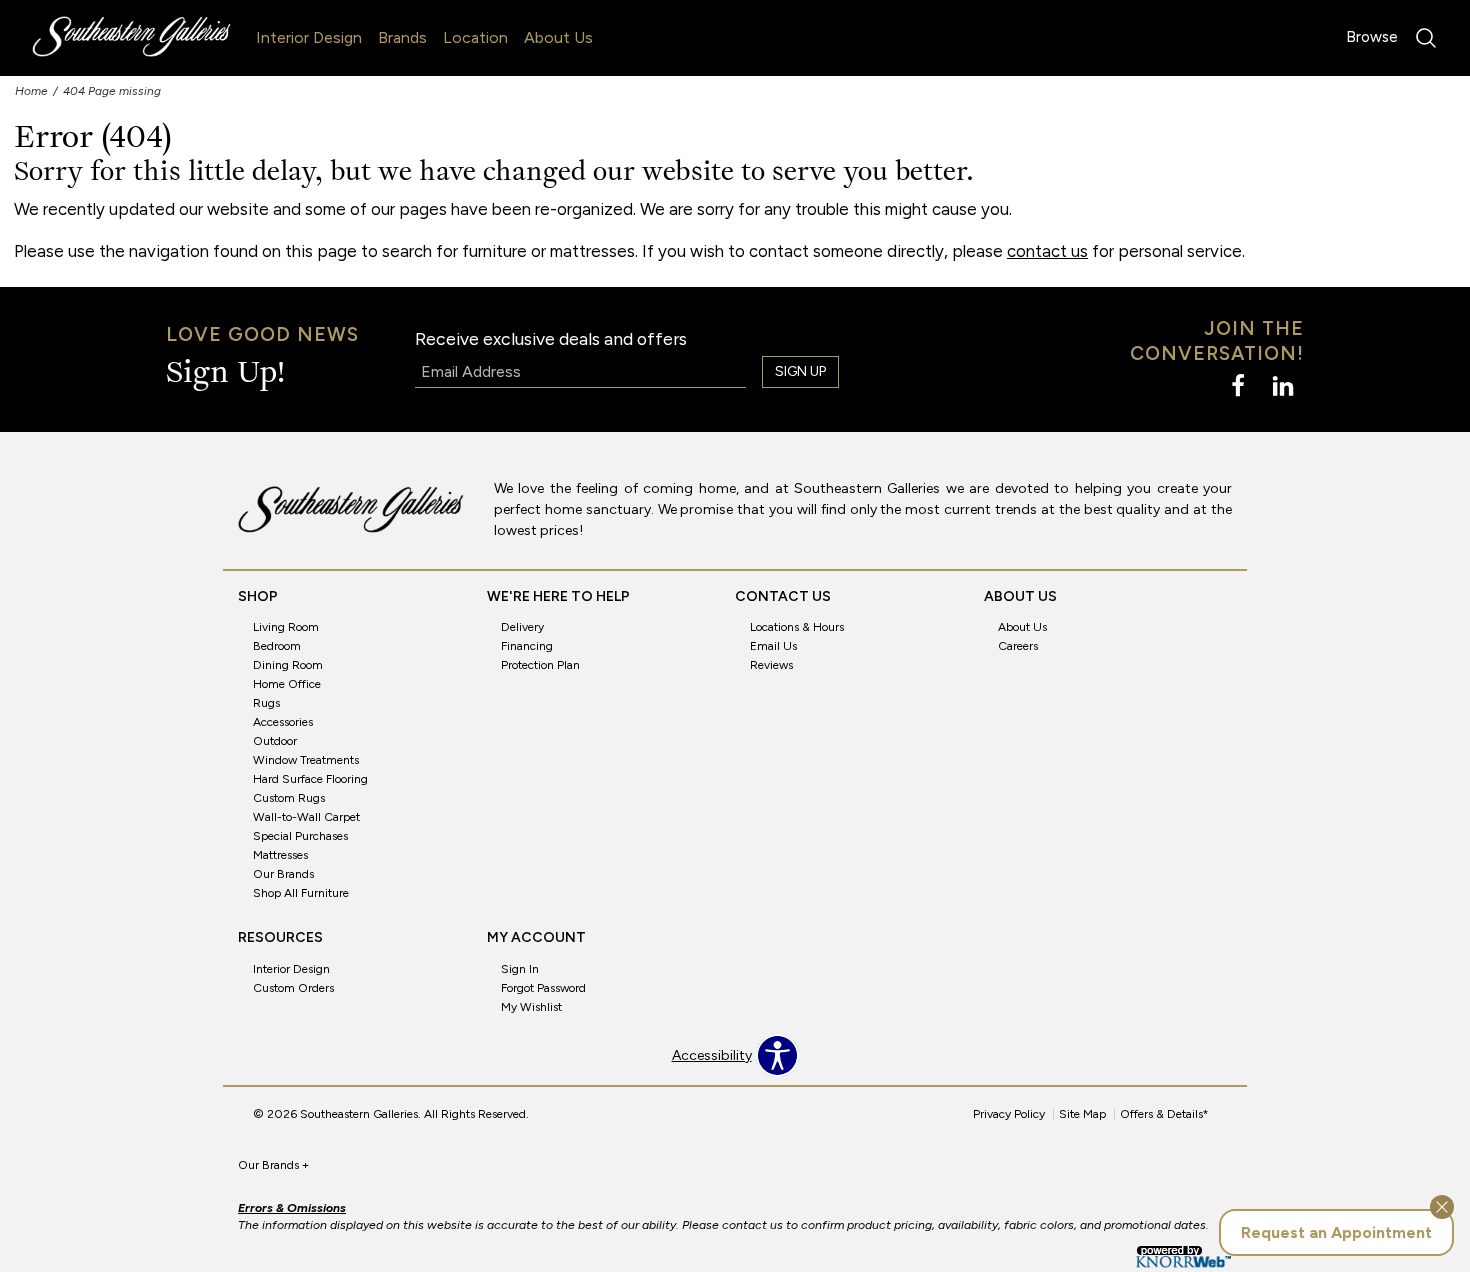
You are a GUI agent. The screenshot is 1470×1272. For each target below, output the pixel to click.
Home (31, 91)
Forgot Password (543, 988)
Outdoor (275, 741)
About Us (558, 37)
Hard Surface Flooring (310, 779)
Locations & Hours (797, 627)
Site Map (1082, 1114)
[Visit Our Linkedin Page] (1283, 386)
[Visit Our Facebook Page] (1239, 386)
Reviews (771, 665)
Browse (1372, 37)
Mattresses (280, 855)
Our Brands (283, 874)
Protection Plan (540, 665)
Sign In (520, 969)
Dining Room (288, 665)
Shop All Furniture (301, 893)
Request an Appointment (1336, 1232)
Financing (527, 646)
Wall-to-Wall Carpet (306, 817)
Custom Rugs (289, 798)
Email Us (773, 646)
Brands (402, 37)
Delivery (522, 627)
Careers (1018, 646)
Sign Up (800, 371)
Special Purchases (300, 836)
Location (475, 37)
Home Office (287, 684)
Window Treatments (306, 760)
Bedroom (277, 646)
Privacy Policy (1009, 1114)
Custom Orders (293, 988)
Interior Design (309, 37)
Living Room (286, 627)
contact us (1047, 251)
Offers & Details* (1164, 1114)
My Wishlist (531, 1007)
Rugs (266, 703)
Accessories (283, 722)
